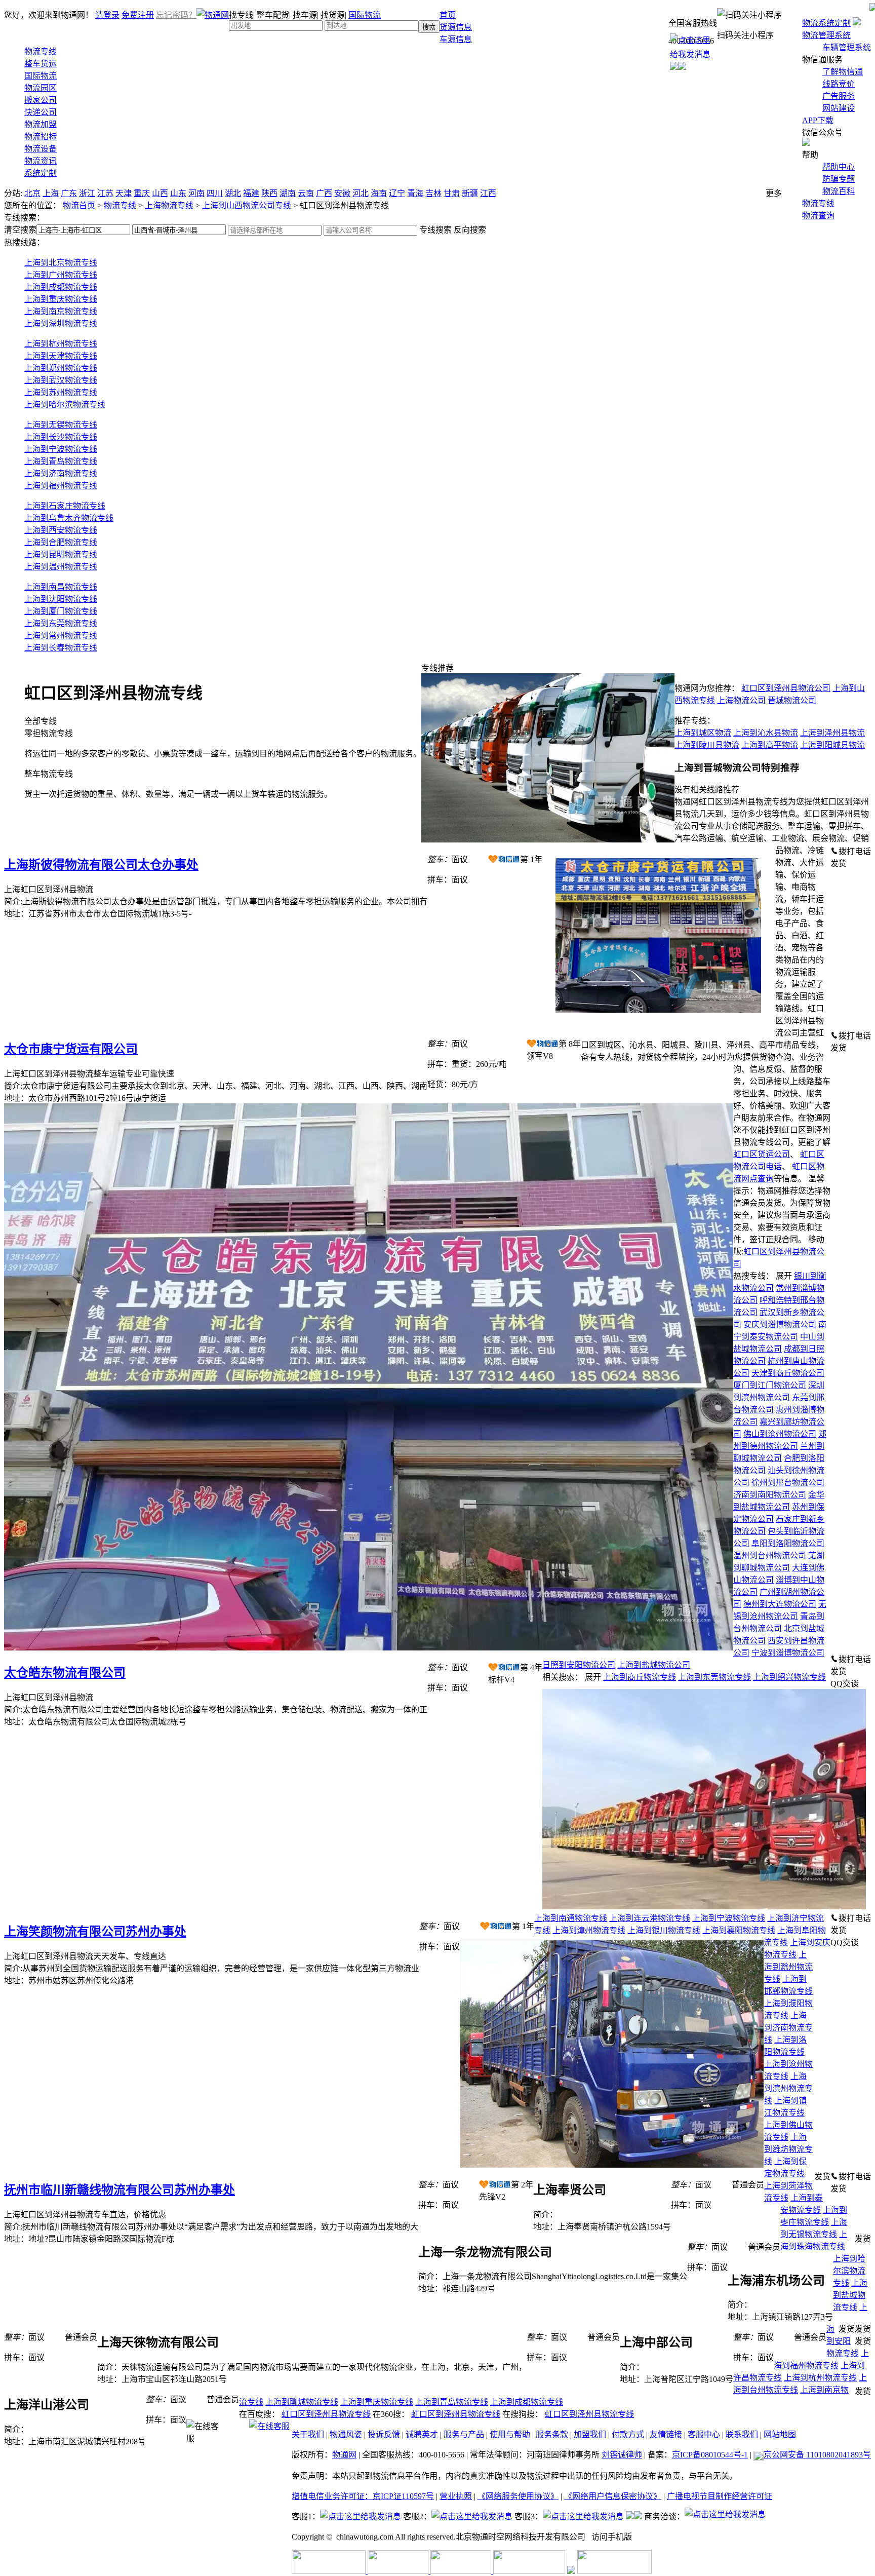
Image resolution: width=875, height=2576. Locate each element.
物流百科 (839, 191)
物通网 (344, 2455)
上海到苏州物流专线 (61, 392)
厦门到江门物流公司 (770, 1385)
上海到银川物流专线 (664, 1930)
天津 (124, 193)
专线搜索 (435, 230)
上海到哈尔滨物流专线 (65, 405)
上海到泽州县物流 (832, 733)
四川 (215, 193)
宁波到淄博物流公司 (788, 1653)
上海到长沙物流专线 (61, 437)
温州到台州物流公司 (770, 1555)
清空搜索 (20, 230)
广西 (324, 193)
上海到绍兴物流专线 (789, 1677)
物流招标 (41, 137)
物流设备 (41, 149)
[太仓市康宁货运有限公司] (659, 1024)
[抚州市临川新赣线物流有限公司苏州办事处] (612, 2165)
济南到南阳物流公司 (770, 1495)
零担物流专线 (223, 743)
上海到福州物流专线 (61, 486)
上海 (51, 193)
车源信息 (456, 39)
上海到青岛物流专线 (61, 461)
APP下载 (818, 120)
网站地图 (780, 2434)
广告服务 (839, 96)
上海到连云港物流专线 (650, 1918)
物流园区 (41, 88)
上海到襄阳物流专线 (739, 1930)
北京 (32, 193)
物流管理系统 (826, 35)
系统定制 (41, 173)
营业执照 (456, 2496)
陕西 (269, 193)
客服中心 (704, 2434)
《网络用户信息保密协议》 (613, 2496)
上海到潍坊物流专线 (788, 2149)
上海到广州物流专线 (61, 275)
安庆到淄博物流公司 (780, 1324)
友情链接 (666, 2434)
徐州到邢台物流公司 (788, 1483)
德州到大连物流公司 (780, 1604)
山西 (160, 193)
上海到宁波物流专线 (61, 449)
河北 (361, 193)
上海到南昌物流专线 (61, 587)
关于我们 (308, 2434)
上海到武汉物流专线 (61, 380)
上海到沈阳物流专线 (61, 599)
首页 (448, 15)
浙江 (87, 193)
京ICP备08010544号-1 (710, 2455)
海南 (379, 193)
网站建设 (839, 108)
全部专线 (41, 721)
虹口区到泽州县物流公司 (786, 688)
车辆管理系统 (847, 47)
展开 (784, 1276)
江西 (488, 193)
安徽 (342, 193)
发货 (839, 863)
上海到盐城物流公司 (654, 1665)
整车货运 (41, 64)
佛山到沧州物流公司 (780, 1434)
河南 (196, 193)
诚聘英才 (422, 2434)
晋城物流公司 (792, 700)
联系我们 (742, 2434)
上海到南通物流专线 (571, 1918)
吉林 (433, 193)
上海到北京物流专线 (61, 263)
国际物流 (365, 15)
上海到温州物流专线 (61, 567)
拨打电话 (855, 851)
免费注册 (138, 15)
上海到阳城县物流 (832, 745)
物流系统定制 (826, 23)
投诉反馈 (384, 2434)
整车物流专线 (178, 784)
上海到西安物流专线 (61, 530)
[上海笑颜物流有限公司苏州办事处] (704, 1907)
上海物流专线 (169, 205)
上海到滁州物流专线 (788, 1967)
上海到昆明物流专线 (61, 554)
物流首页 (79, 205)
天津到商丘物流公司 (788, 1373)
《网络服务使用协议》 (518, 2496)
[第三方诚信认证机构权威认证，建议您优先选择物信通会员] (504, 859)
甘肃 (452, 193)
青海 (415, 193)
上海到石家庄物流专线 (65, 506)
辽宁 (397, 193)
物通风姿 (346, 2434)
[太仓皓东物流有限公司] (369, 1648)
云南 (306, 193)
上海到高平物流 (770, 745)
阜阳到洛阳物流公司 (788, 1543)
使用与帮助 (510, 2434)
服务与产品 (464, 2434)
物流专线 (818, 203)
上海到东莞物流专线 (61, 623)
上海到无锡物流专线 (61, 425)
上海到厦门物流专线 (61, 611)
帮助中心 (839, 167)
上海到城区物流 (703, 733)
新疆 (470, 193)
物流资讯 (41, 161)
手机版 (620, 2537)
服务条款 (552, 2434)
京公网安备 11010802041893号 (817, 2455)
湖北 (233, 193)
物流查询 (818, 216)
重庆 (142, 193)
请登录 (107, 15)
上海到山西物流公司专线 (247, 205)
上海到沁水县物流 (766, 733)
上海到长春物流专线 (61, 648)
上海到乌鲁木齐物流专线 (69, 518)
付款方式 (628, 2434)
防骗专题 (839, 179)
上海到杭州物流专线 (61, 344)
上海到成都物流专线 (61, 287)
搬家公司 (41, 100)
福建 (251, 193)
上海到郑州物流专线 (61, 368)
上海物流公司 (741, 700)
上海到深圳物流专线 (61, 323)
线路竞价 (839, 84)
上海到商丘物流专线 (640, 1677)
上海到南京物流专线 (61, 311)
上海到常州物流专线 (61, 636)
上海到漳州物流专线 (589, 1930)
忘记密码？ (176, 15)
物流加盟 (41, 124)
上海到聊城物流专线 (302, 2402)
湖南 (288, 193)
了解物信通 (843, 72)
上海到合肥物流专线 (61, 542)
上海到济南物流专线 (61, 473)
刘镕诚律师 (622, 2455)
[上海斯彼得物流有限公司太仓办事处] (548, 840)
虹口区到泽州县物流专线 (326, 2414)
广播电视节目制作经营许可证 (720, 2496)
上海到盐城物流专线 (850, 2295)
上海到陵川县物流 (707, 745)
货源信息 (456, 27)
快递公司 (41, 112)
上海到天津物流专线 (61, 356)
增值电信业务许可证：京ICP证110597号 (363, 2496)
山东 (178, 193)
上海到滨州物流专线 (788, 2088)
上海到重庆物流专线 (61, 299)
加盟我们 (590, 2434)
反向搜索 (470, 230)
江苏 (105, 193)
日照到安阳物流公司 (579, 1665)
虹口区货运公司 (762, 1154)
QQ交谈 (845, 1684)
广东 (69, 193)
